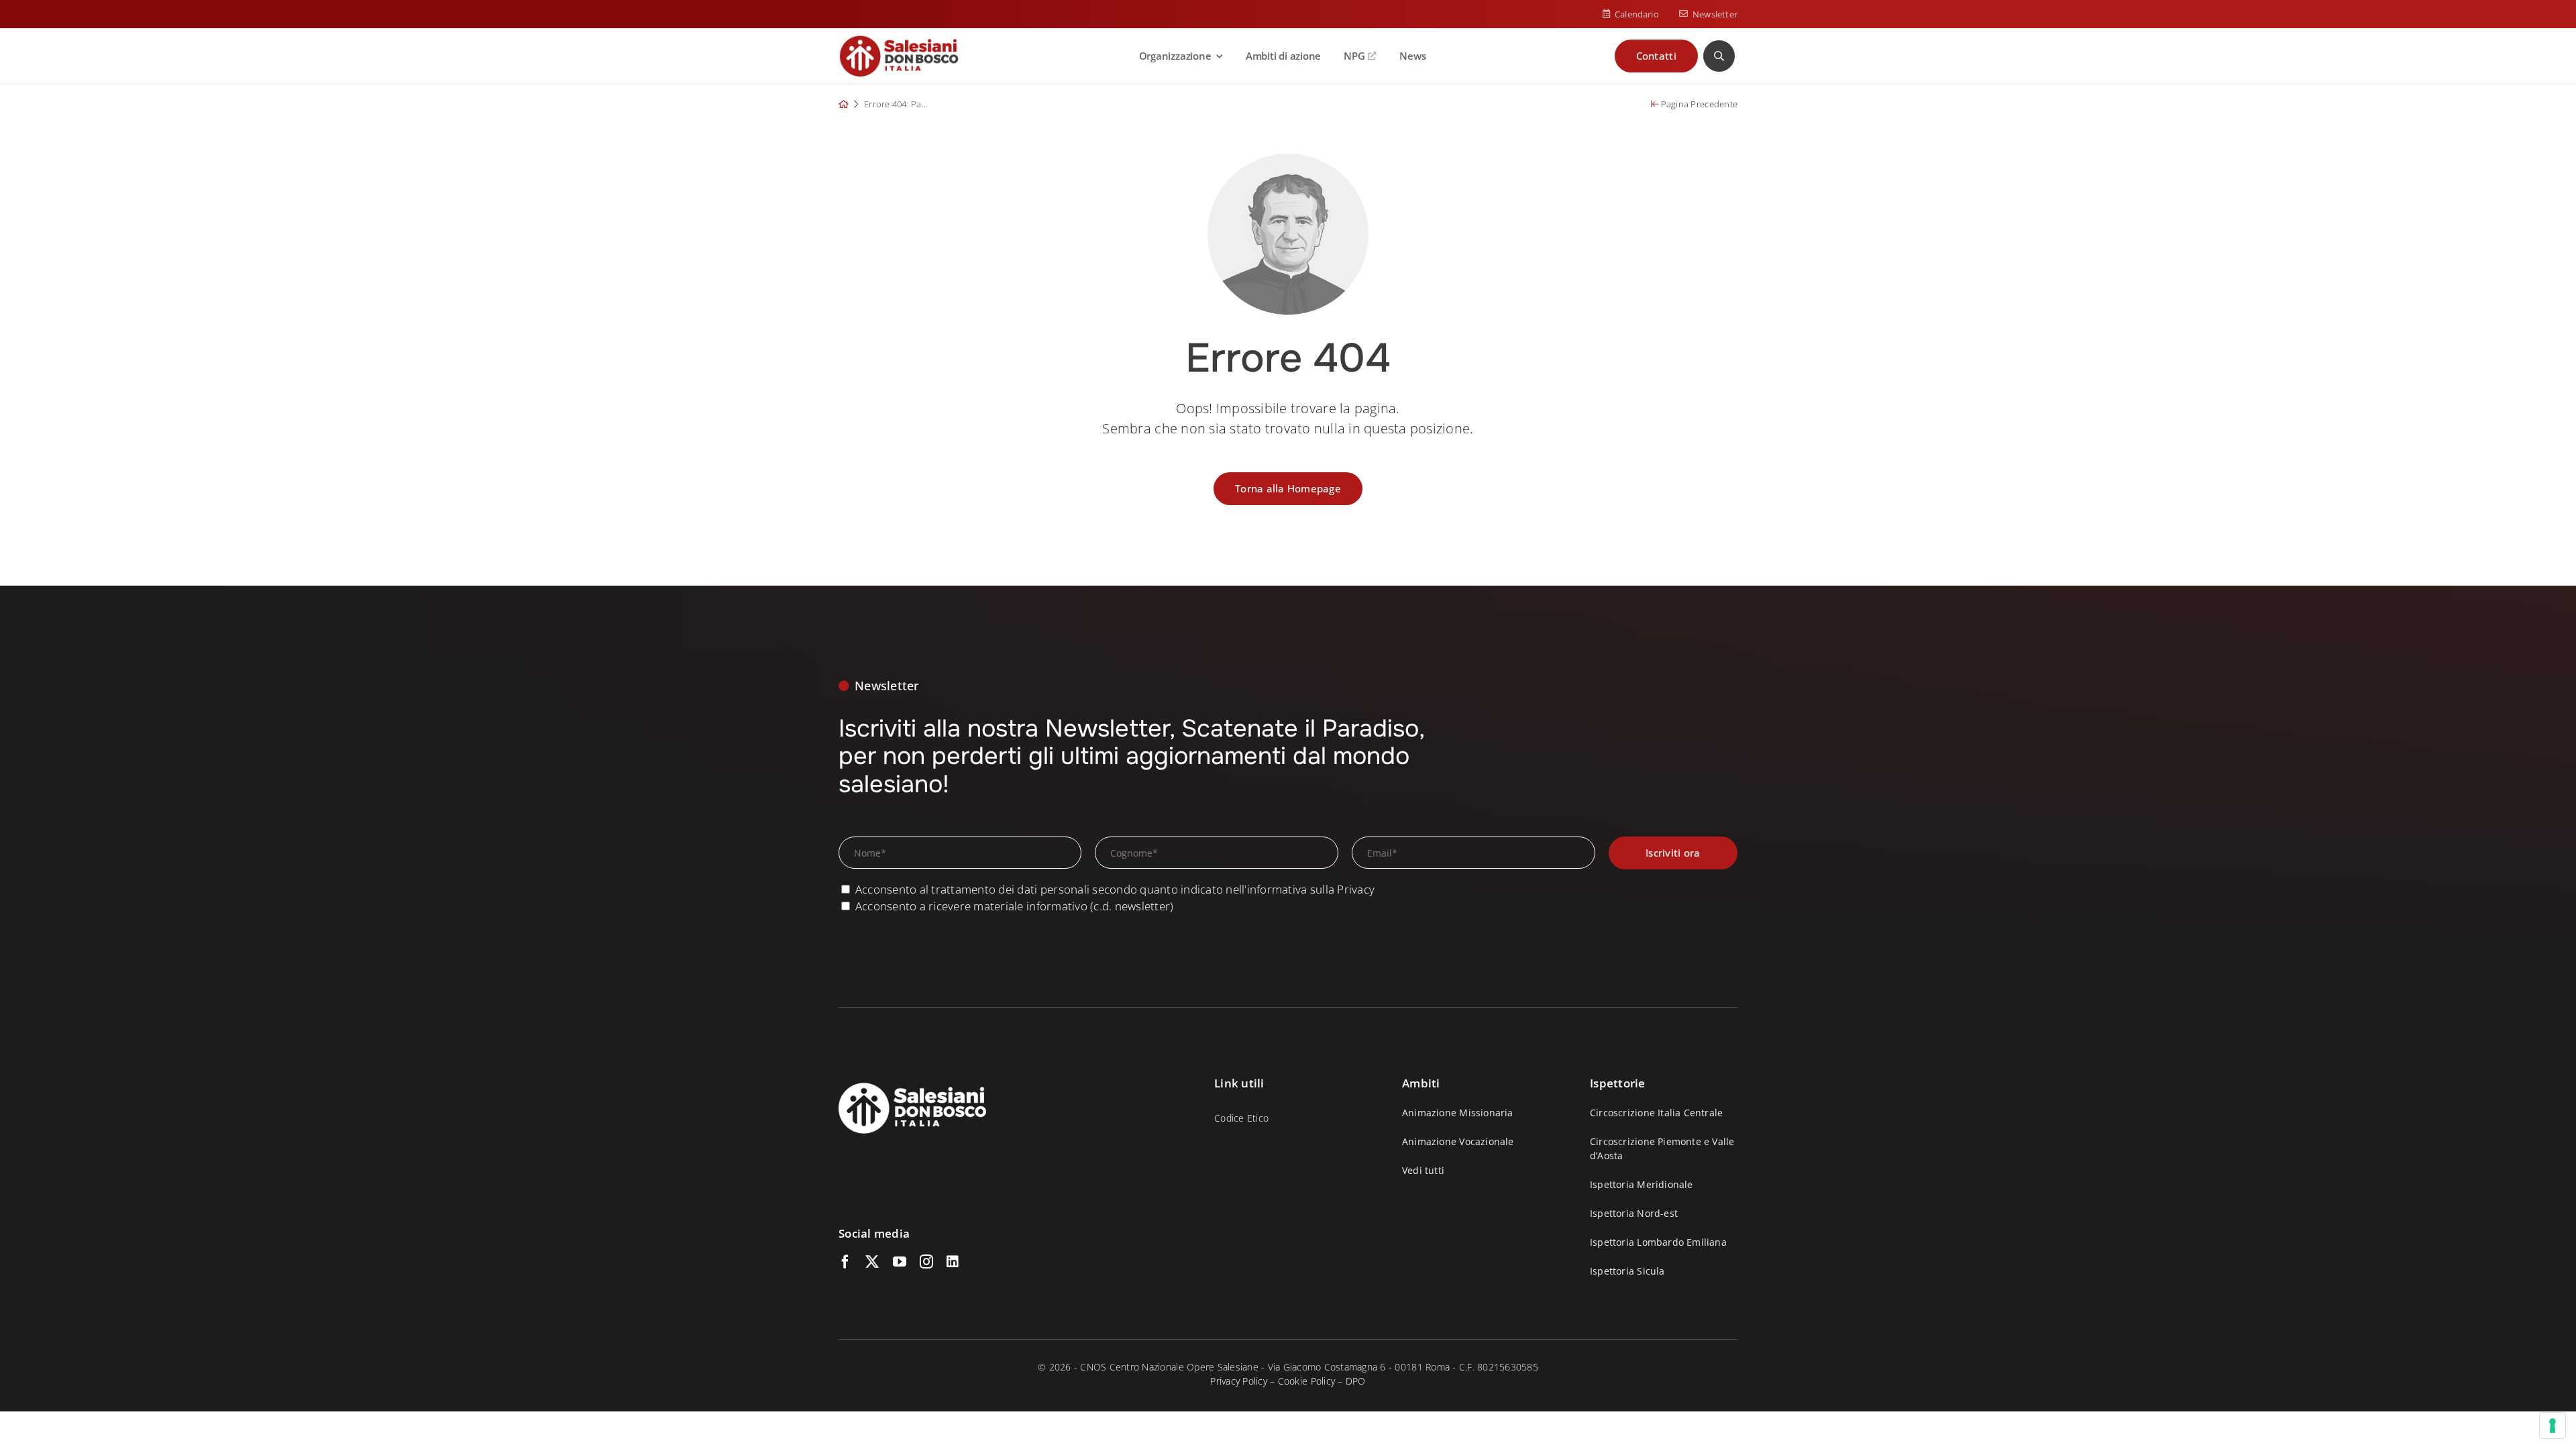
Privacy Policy (1239, 1381)
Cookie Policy (1306, 1381)
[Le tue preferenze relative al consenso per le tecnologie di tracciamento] (2553, 1426)
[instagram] (926, 1262)
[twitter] (872, 1262)
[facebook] (845, 1262)
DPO (1356, 1381)
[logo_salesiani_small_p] (899, 41)
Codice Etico (1241, 1118)
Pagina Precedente (1698, 104)
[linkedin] (953, 1262)
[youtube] (900, 1262)
